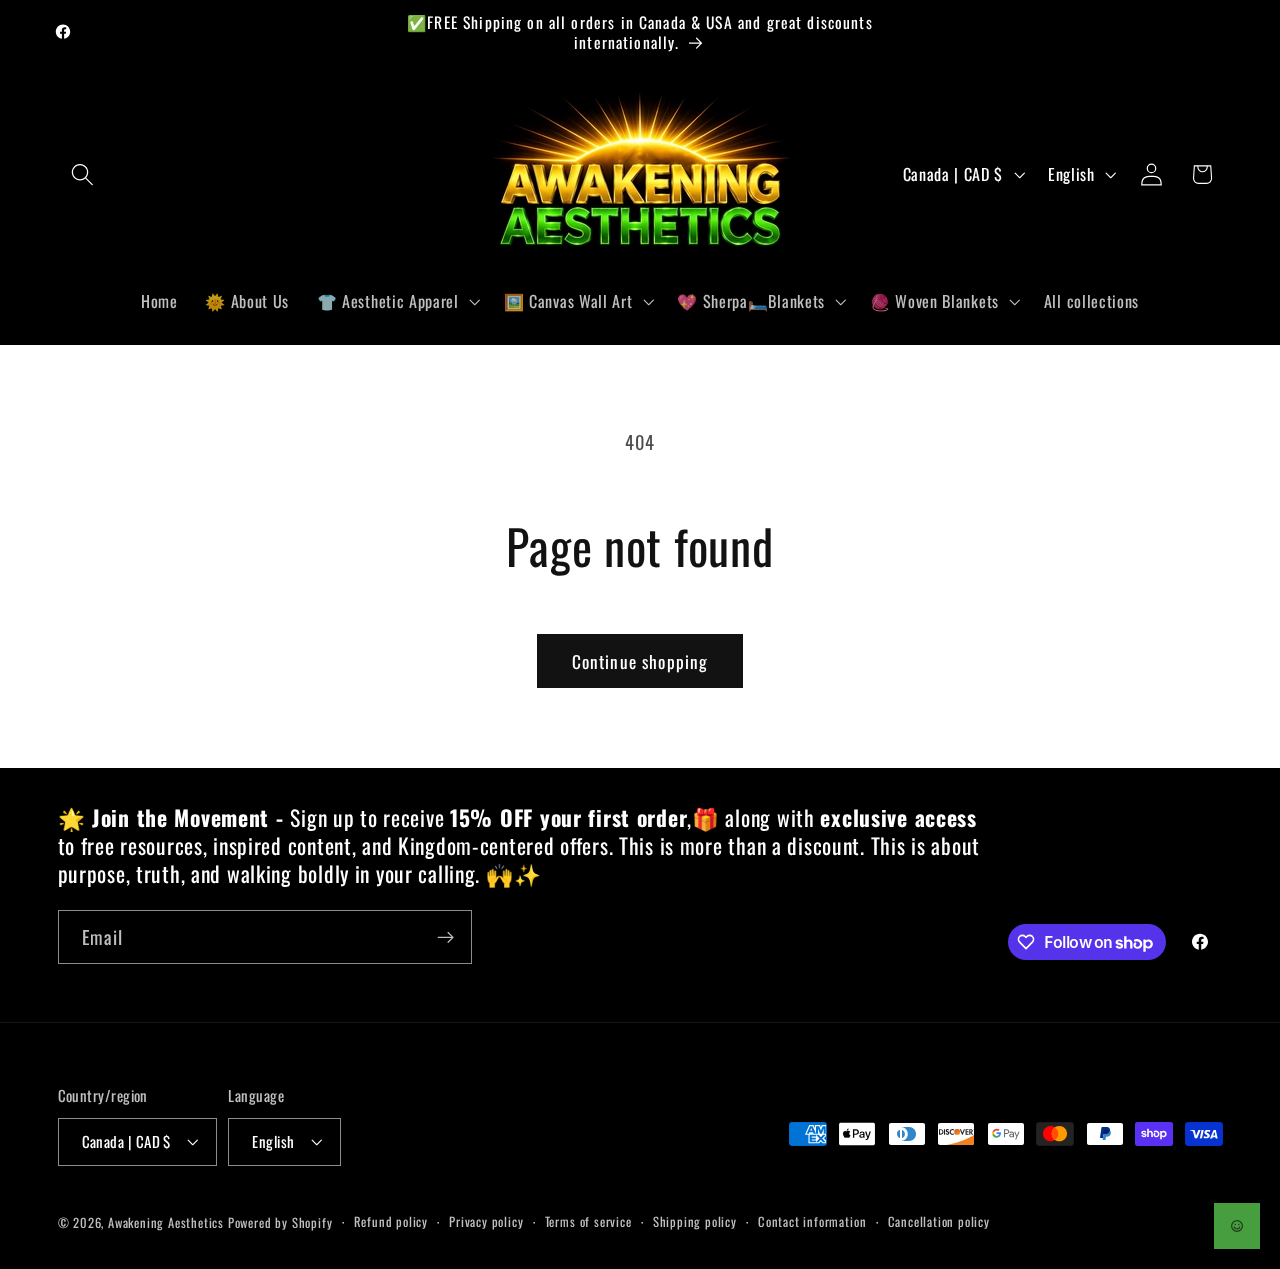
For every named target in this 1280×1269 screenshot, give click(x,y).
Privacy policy (486, 1221)
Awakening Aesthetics (166, 1222)
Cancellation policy (939, 1221)
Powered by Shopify (280, 1222)
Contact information (812, 1221)
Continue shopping (640, 661)
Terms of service (588, 1221)
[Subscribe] (445, 938)
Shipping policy (695, 1221)
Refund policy (391, 1221)
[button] (83, 174)
